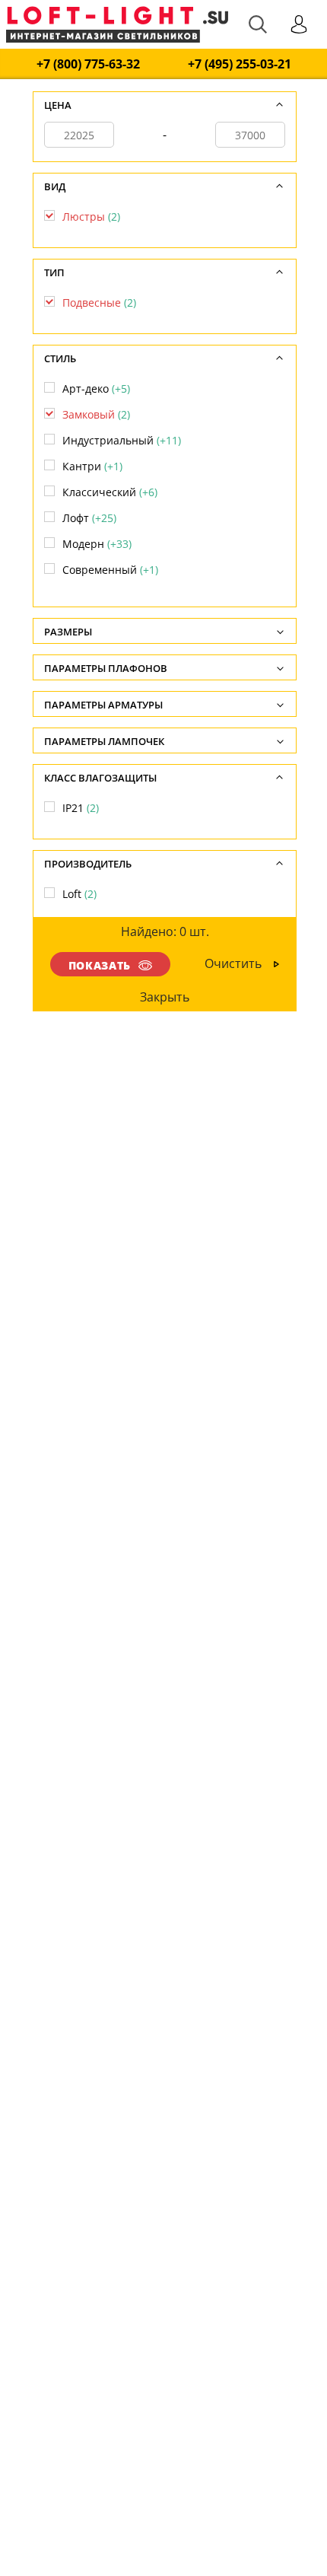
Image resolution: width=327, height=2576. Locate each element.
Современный (110, 570)
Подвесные (99, 302)
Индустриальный (122, 440)
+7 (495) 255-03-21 (240, 64)
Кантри (92, 466)
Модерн (97, 544)
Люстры (91, 217)
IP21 (81, 808)
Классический (110, 492)
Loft (79, 894)
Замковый (96, 414)
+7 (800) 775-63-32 (88, 64)
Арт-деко (96, 388)
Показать (100, 965)
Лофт (89, 518)
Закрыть (165, 997)
